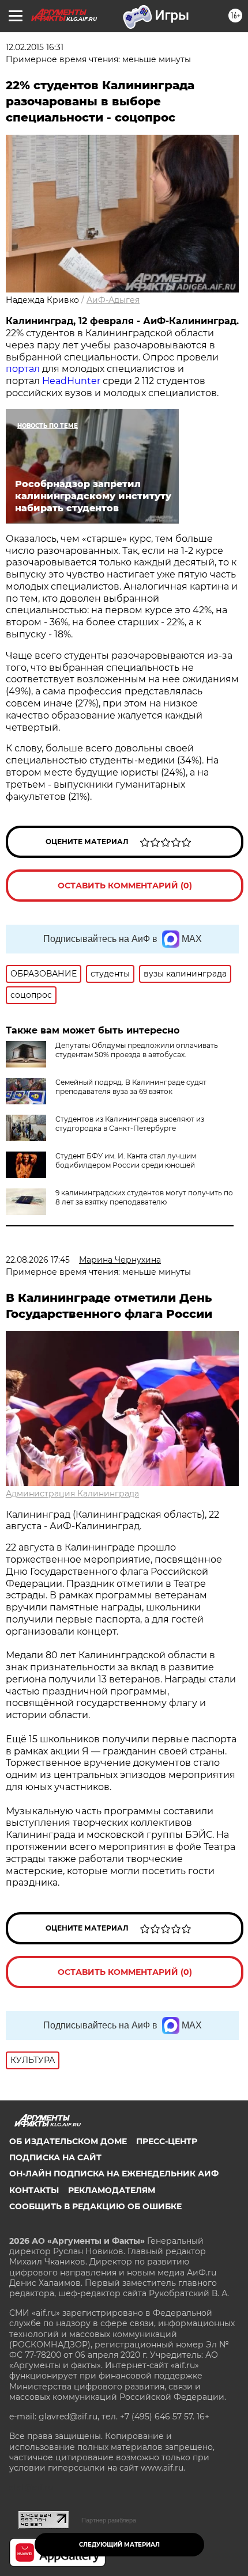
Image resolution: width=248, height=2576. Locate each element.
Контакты (34, 2190)
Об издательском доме (68, 2141)
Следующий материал (119, 2545)
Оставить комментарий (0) (125, 886)
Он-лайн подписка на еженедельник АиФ (114, 2174)
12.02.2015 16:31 (35, 47)
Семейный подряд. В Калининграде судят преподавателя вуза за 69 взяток (131, 1087)
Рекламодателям (112, 2190)
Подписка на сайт (55, 2157)
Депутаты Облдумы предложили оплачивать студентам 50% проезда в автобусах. (137, 1050)
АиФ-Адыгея (113, 300)
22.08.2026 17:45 (38, 1260)
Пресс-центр (167, 2141)
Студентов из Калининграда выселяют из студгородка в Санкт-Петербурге (130, 1124)
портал (23, 369)
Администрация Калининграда (72, 1494)
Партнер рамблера (109, 2520)
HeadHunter (71, 381)
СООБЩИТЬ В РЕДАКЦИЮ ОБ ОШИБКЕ (95, 2206)
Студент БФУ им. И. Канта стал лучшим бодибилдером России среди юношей (126, 1160)
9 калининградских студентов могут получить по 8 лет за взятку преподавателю (144, 1197)
